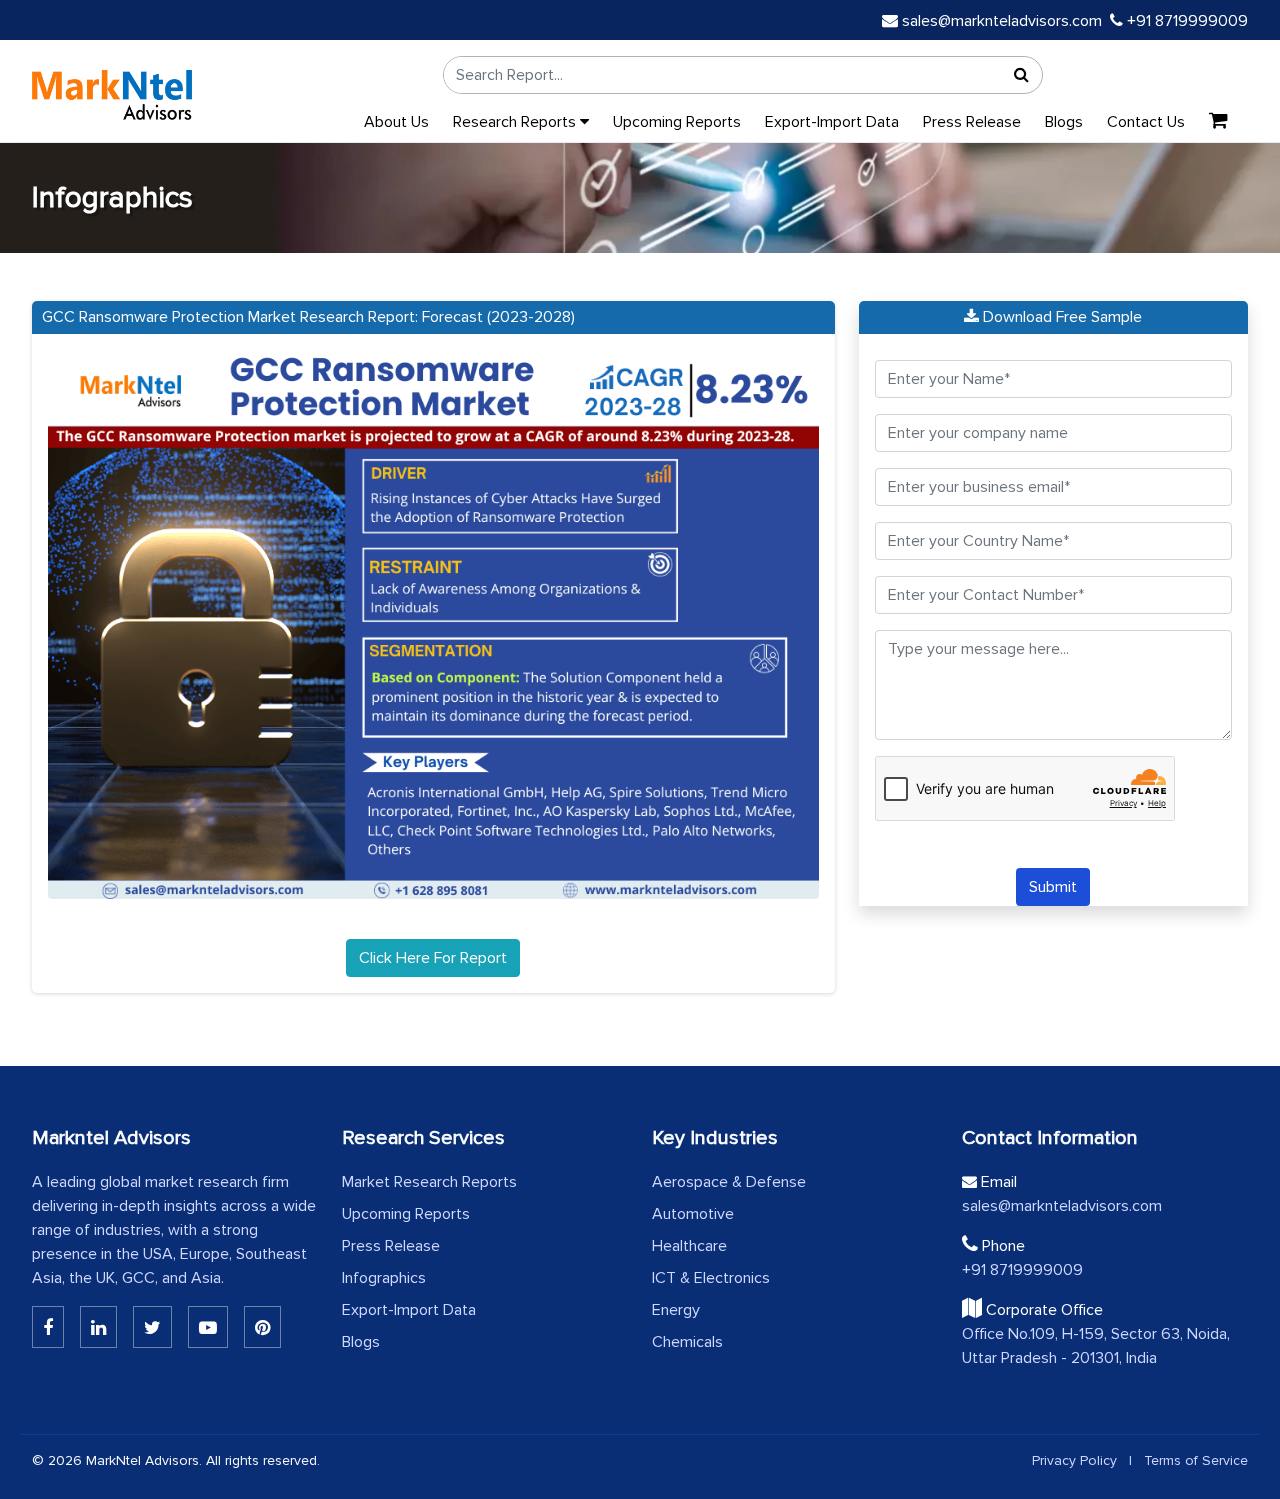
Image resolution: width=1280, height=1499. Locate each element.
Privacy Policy (1074, 1460)
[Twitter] (152, 1327)
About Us (396, 122)
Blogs (1064, 122)
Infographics (384, 1278)
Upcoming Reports (677, 122)
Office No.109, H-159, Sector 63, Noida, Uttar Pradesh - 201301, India (1096, 1346)
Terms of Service (1196, 1460)
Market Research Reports (429, 1182)
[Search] (1022, 75)
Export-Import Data (832, 122)
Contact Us (1146, 122)
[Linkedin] (48, 1327)
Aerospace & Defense (729, 1182)
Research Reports (516, 122)
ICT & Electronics (711, 1278)
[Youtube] (208, 1327)
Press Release (972, 122)
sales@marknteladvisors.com (1002, 21)
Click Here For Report (433, 958)
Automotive (693, 1214)
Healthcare (689, 1246)
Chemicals (687, 1342)
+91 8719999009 (1185, 21)
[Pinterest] (262, 1327)
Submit (1053, 887)
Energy (676, 1310)
